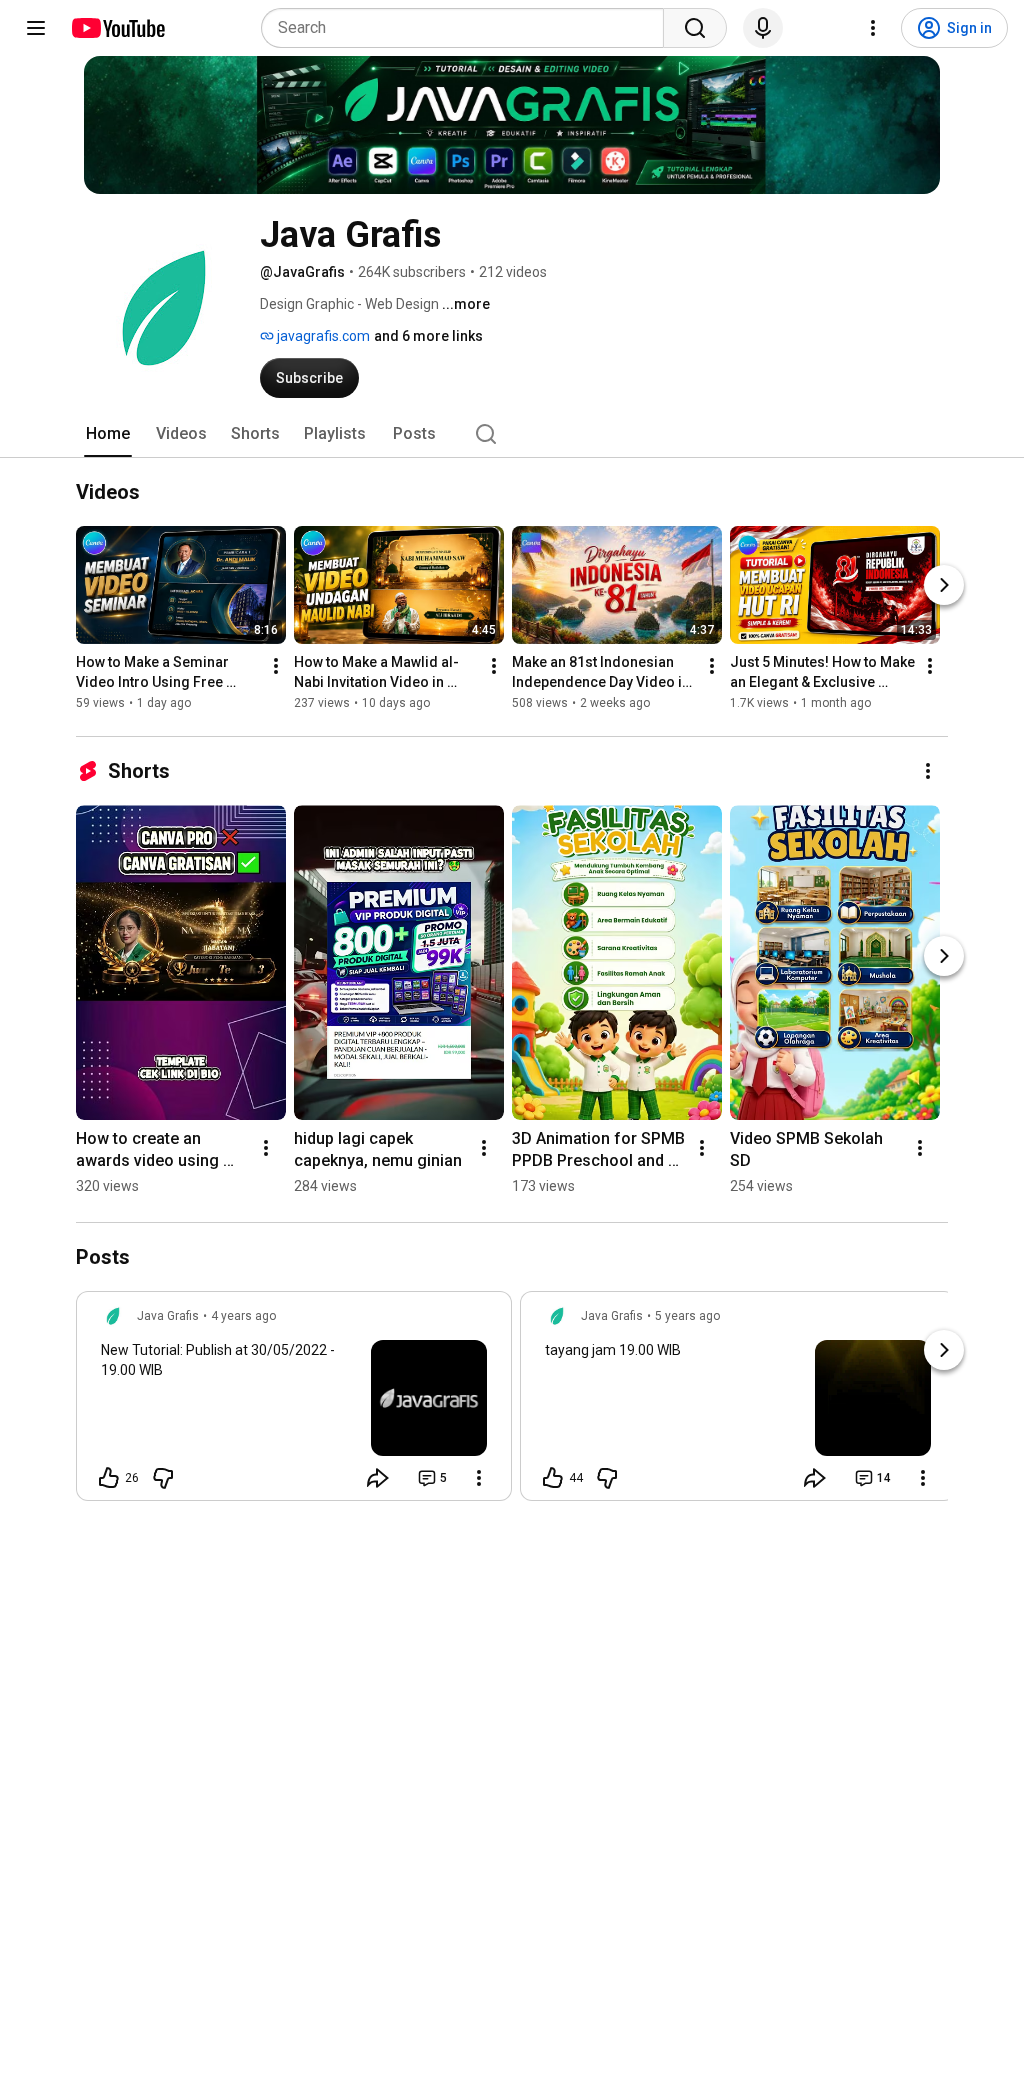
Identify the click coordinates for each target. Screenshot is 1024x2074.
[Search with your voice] (763, 28)
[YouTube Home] (117, 28)
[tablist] (512, 434)
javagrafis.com (322, 336)
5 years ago (687, 1316)
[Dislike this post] (163, 1478)
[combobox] (468, 28)
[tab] (108, 434)
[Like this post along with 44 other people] (553, 1478)
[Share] (378, 1478)
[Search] (695, 28)
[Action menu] (479, 1478)
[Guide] (36, 28)
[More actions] (276, 666)
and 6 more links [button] (428, 336)
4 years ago (243, 1316)
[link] (294, 1402)
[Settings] (873, 28)
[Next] (944, 585)
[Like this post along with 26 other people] (109, 1478)
